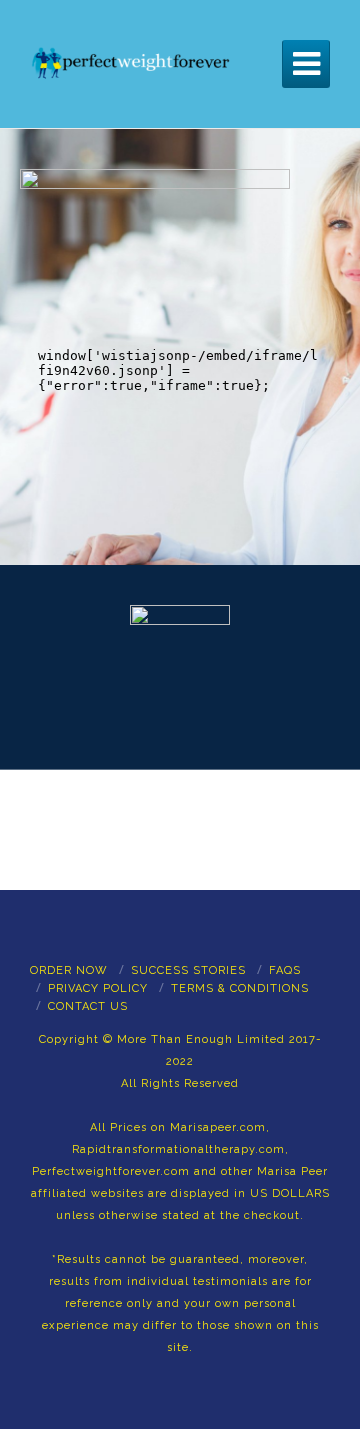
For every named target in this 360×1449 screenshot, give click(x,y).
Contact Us (88, 1006)
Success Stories (188, 970)
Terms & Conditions (240, 988)
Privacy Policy (98, 988)
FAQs (285, 970)
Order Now (69, 970)
